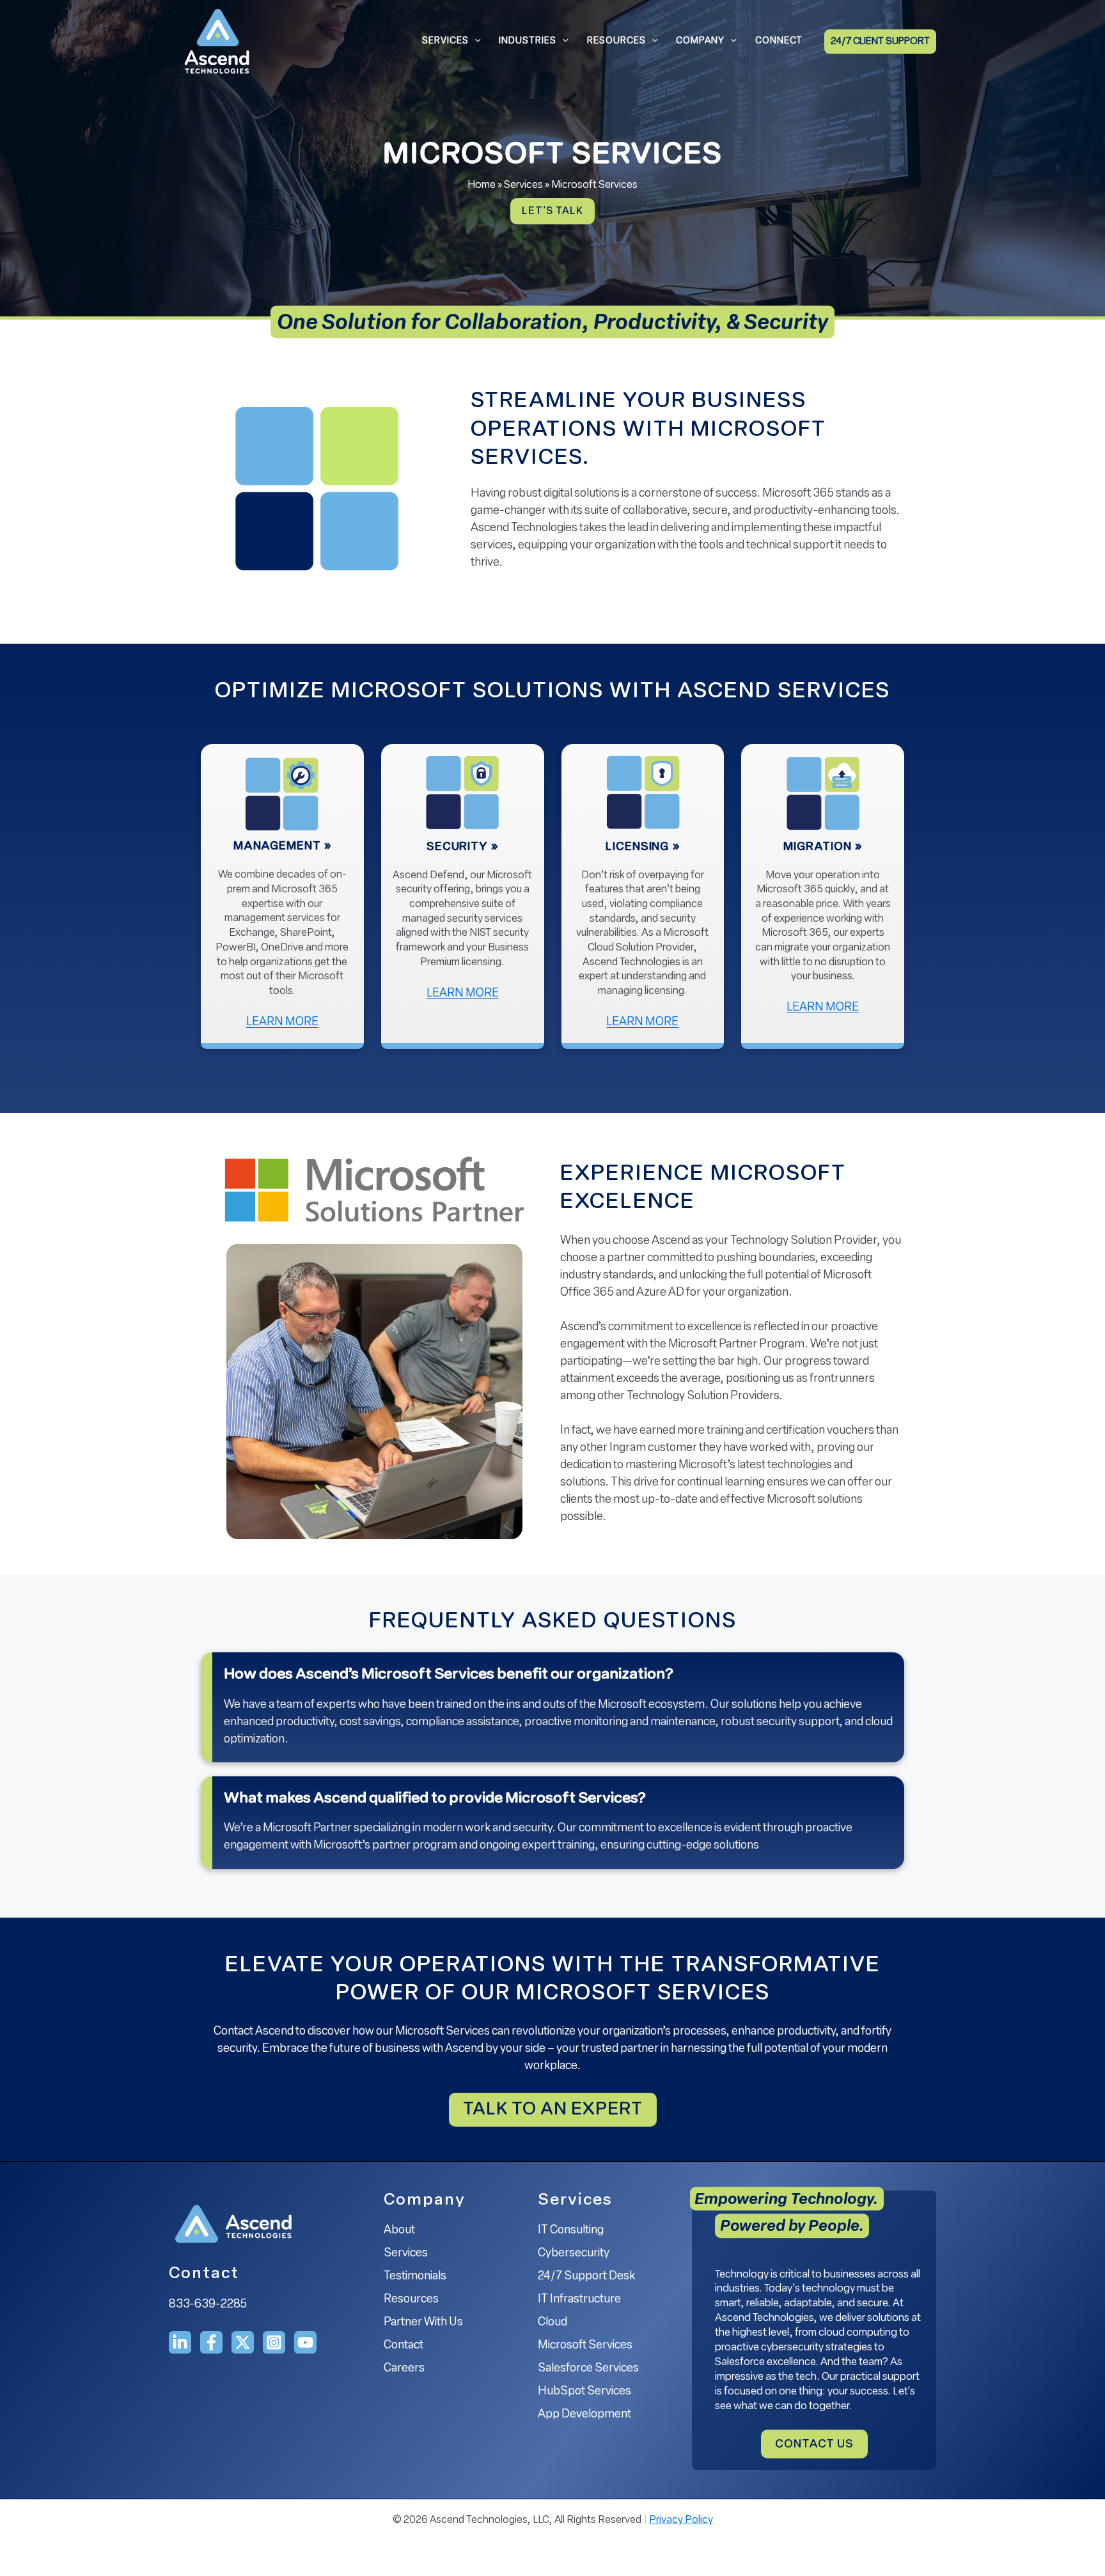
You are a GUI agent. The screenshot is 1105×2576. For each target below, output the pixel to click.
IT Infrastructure (579, 2300)
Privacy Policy (681, 2520)
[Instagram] (274, 2342)
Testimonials (415, 2277)
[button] (475, 42)
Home (482, 185)
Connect (779, 41)
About (399, 2231)
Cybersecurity (574, 2254)
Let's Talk (552, 212)
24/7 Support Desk (586, 2277)
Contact (404, 2346)
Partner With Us (423, 2323)
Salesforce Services (588, 2369)
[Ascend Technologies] (217, 42)
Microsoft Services (585, 2346)
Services (445, 41)
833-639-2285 (208, 2305)
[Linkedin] (180, 2342)
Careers (404, 2369)
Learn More (305, 1024)
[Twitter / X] (243, 2342)
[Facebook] (211, 2342)
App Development (584, 2415)
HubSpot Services (584, 2392)
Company (700, 41)
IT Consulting (571, 2231)
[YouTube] (305, 2342)
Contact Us (814, 2445)
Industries (528, 41)
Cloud (552, 2323)
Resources (616, 41)
